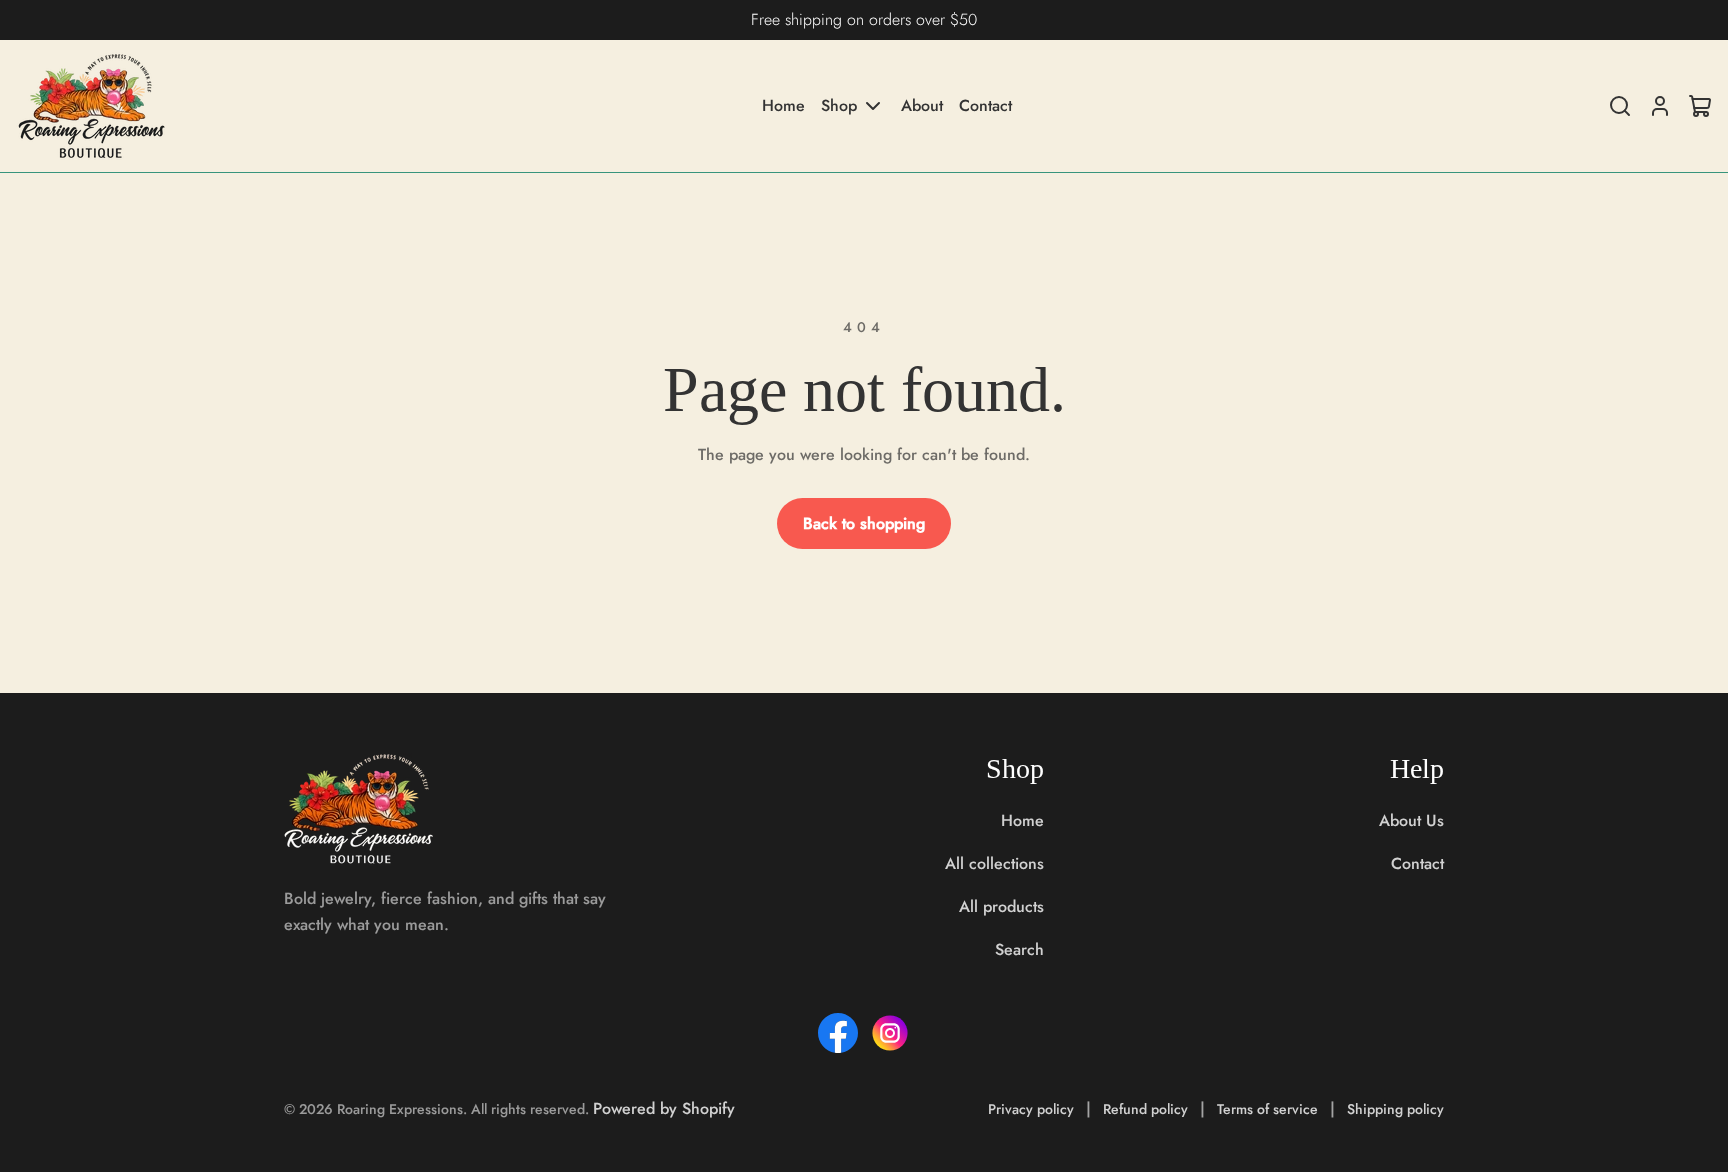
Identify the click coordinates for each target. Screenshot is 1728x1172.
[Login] (1660, 106)
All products (1001, 906)
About (922, 106)
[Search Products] (1620, 106)
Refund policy (1145, 1109)
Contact (985, 106)
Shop (839, 105)
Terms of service (1267, 1109)
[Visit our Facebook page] (838, 1033)
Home (783, 106)
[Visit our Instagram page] (890, 1033)
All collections (994, 863)
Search (1019, 949)
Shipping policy (1395, 1109)
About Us (1411, 820)
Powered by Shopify (664, 1108)
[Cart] (1700, 106)
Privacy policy (1031, 1109)
